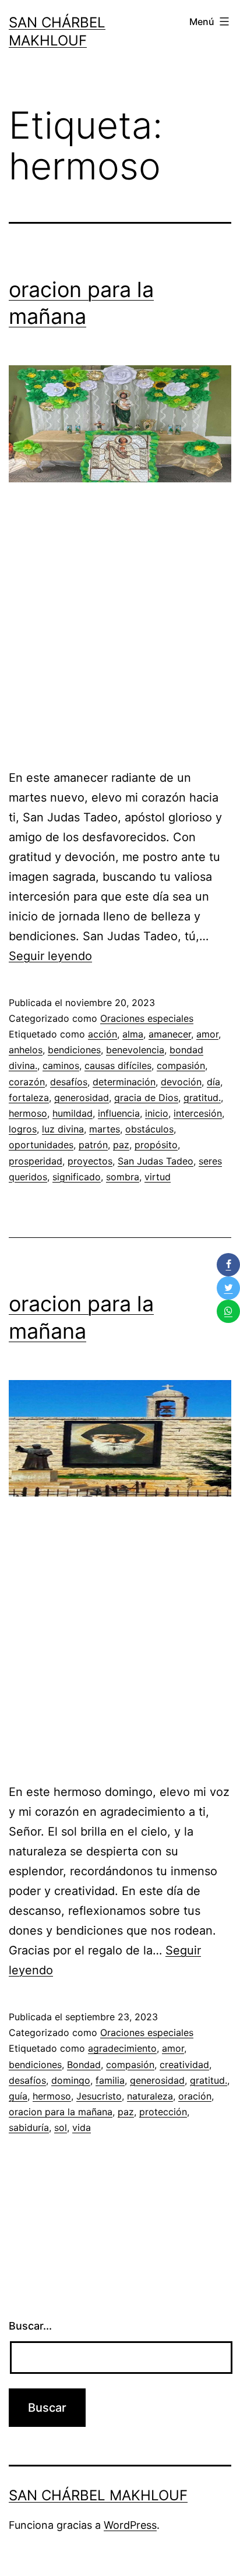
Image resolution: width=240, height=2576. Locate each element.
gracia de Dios (146, 1098)
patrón (93, 1145)
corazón (27, 1082)
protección (163, 2112)
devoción (181, 1082)
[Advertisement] (120, 631)
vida (82, 2127)
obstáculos (149, 1129)
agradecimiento (122, 2048)
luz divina (63, 1129)
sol (61, 2127)
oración (195, 2096)
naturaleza (150, 2096)
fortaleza (29, 1098)
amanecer (170, 1034)
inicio (157, 1113)
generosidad (82, 1098)
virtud (158, 1177)
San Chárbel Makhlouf (98, 2495)
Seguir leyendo (50, 956)
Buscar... (30, 2326)
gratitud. (202, 1098)
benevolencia (135, 1050)
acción (103, 1034)
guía (18, 2096)
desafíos (69, 1082)
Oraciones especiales (147, 1018)
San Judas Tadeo (156, 1161)
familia (110, 2080)
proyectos (90, 1161)
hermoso (28, 1113)
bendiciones (74, 1050)
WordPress (130, 2525)
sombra (123, 1177)
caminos (61, 1065)
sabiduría (29, 2127)
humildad (73, 1113)
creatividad (184, 2065)
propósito (156, 1145)
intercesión (198, 1113)
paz (121, 1145)
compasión (181, 1065)
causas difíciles (118, 1065)
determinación (124, 1082)
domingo (71, 2080)
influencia (119, 1113)
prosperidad (36, 1161)
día (213, 1082)
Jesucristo (99, 2096)
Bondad (84, 2065)
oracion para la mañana (61, 2112)
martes (105, 1129)
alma (133, 1034)
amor (207, 1034)
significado (77, 1177)
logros (23, 1129)
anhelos (26, 1050)
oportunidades (41, 1145)
